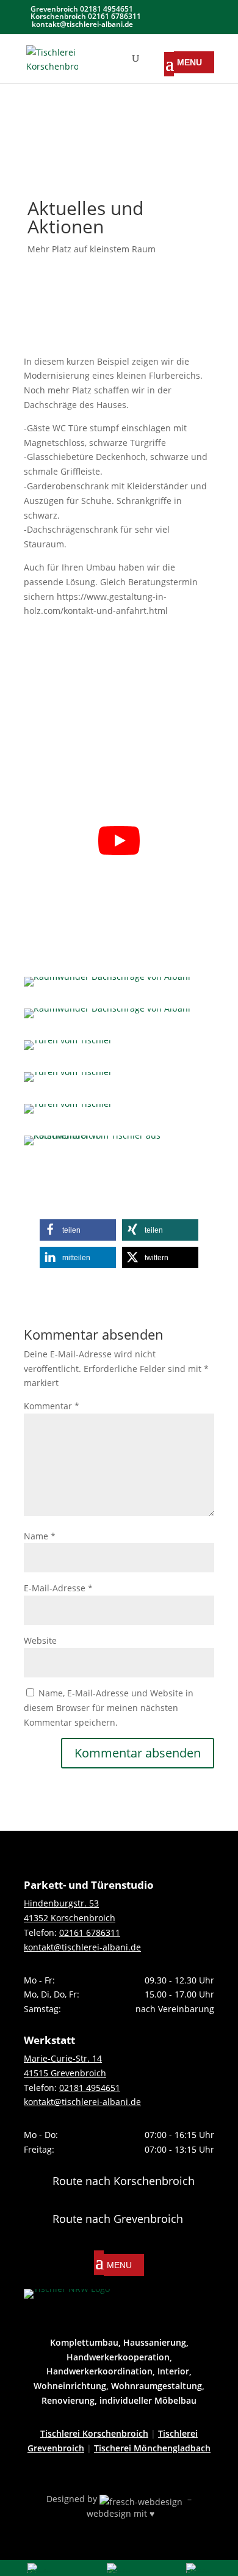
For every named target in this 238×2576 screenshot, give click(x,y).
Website (40, 1640)
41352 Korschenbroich (70, 1918)
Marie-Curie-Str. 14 (63, 2058)
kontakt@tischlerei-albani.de (82, 1947)
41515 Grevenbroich (65, 2073)
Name (40, 1536)
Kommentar (52, 1406)
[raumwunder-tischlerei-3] (68, 1050)
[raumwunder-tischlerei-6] (119, 1145)
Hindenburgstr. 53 (61, 1903)
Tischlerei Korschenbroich (94, 2433)
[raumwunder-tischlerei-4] (68, 1082)
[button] (78, 1230)
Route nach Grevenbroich (118, 2219)
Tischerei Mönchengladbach (152, 2448)
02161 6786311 (90, 1932)
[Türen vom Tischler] (68, 1113)
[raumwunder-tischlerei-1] (107, 986)
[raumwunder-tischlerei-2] (107, 1018)
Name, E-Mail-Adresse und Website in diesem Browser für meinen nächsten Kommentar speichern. (109, 1708)
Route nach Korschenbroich (124, 2181)
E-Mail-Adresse (58, 1588)
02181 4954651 (90, 2088)
